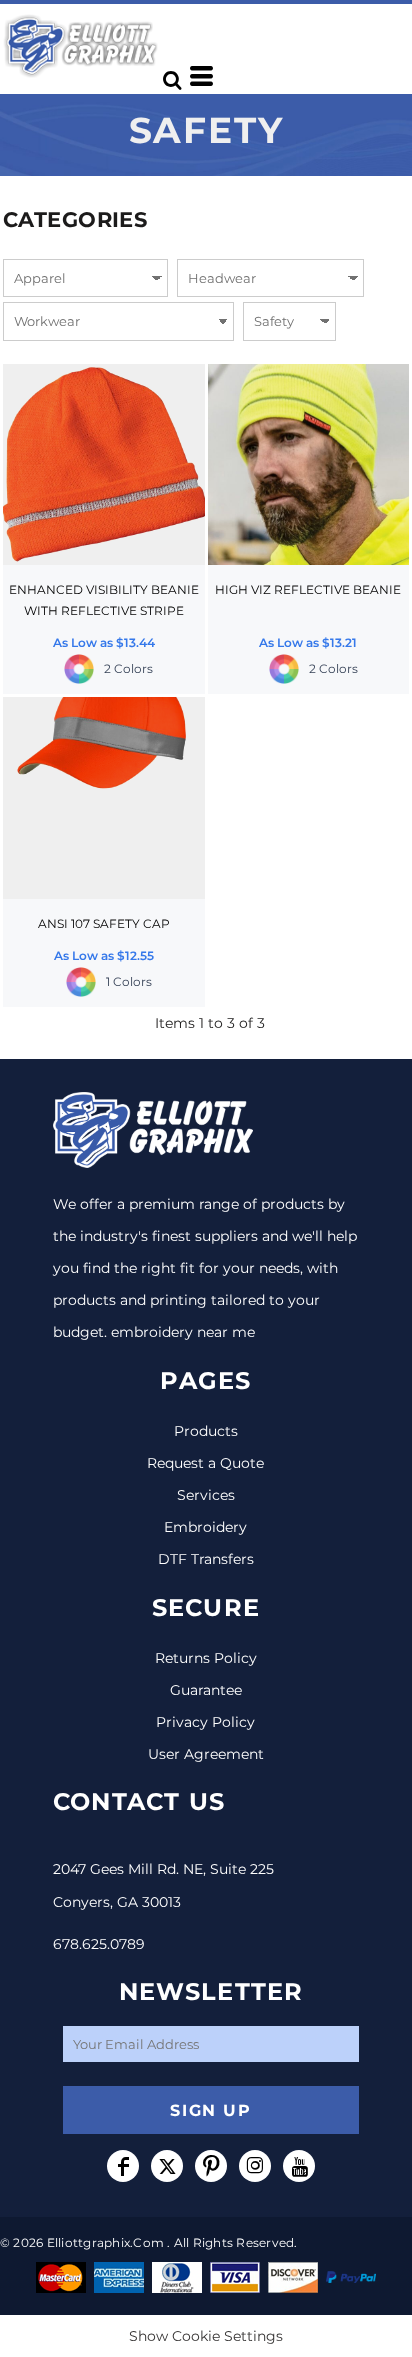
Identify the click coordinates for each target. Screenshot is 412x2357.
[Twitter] (167, 2166)
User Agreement (206, 1754)
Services (206, 1495)
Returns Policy (206, 1658)
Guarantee (206, 1690)
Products (206, 1431)
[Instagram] (255, 2166)
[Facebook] (123, 2166)
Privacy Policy (205, 1722)
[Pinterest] (211, 2166)
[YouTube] (299, 2166)
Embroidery (205, 1527)
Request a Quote (205, 1463)
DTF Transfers (206, 1559)
